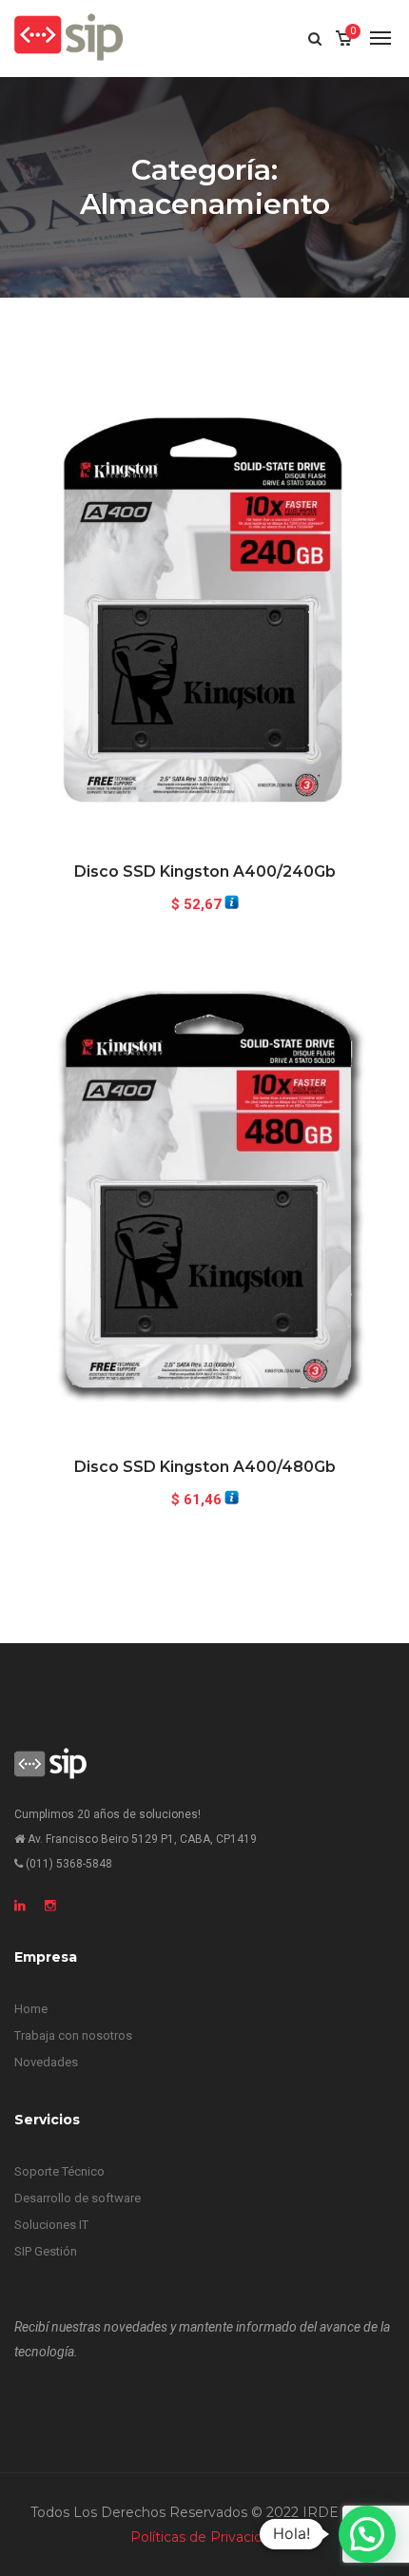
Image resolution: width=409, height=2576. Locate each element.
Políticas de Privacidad (204, 2537)
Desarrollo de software (78, 2198)
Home (31, 2009)
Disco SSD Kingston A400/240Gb (205, 872)
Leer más (205, 792)
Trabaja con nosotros (73, 2035)
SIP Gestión (46, 2251)
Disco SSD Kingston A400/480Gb (205, 1467)
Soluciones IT (51, 2225)
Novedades (46, 2062)
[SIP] (68, 38)
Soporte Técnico (59, 2171)
